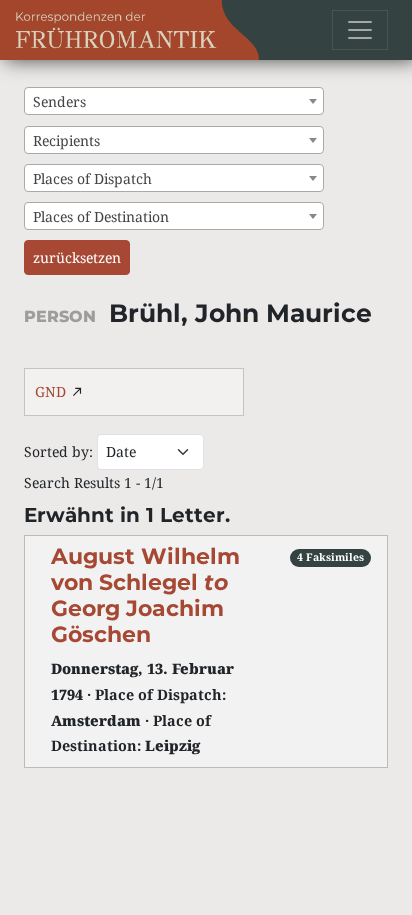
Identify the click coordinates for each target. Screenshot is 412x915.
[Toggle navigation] (360, 30)
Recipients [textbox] (66, 140)
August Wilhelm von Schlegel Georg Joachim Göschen (145, 595)
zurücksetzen (77, 257)
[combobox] (174, 101)
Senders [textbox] (59, 101)
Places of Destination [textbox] (101, 216)
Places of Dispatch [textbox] (92, 178)
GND (50, 391)
